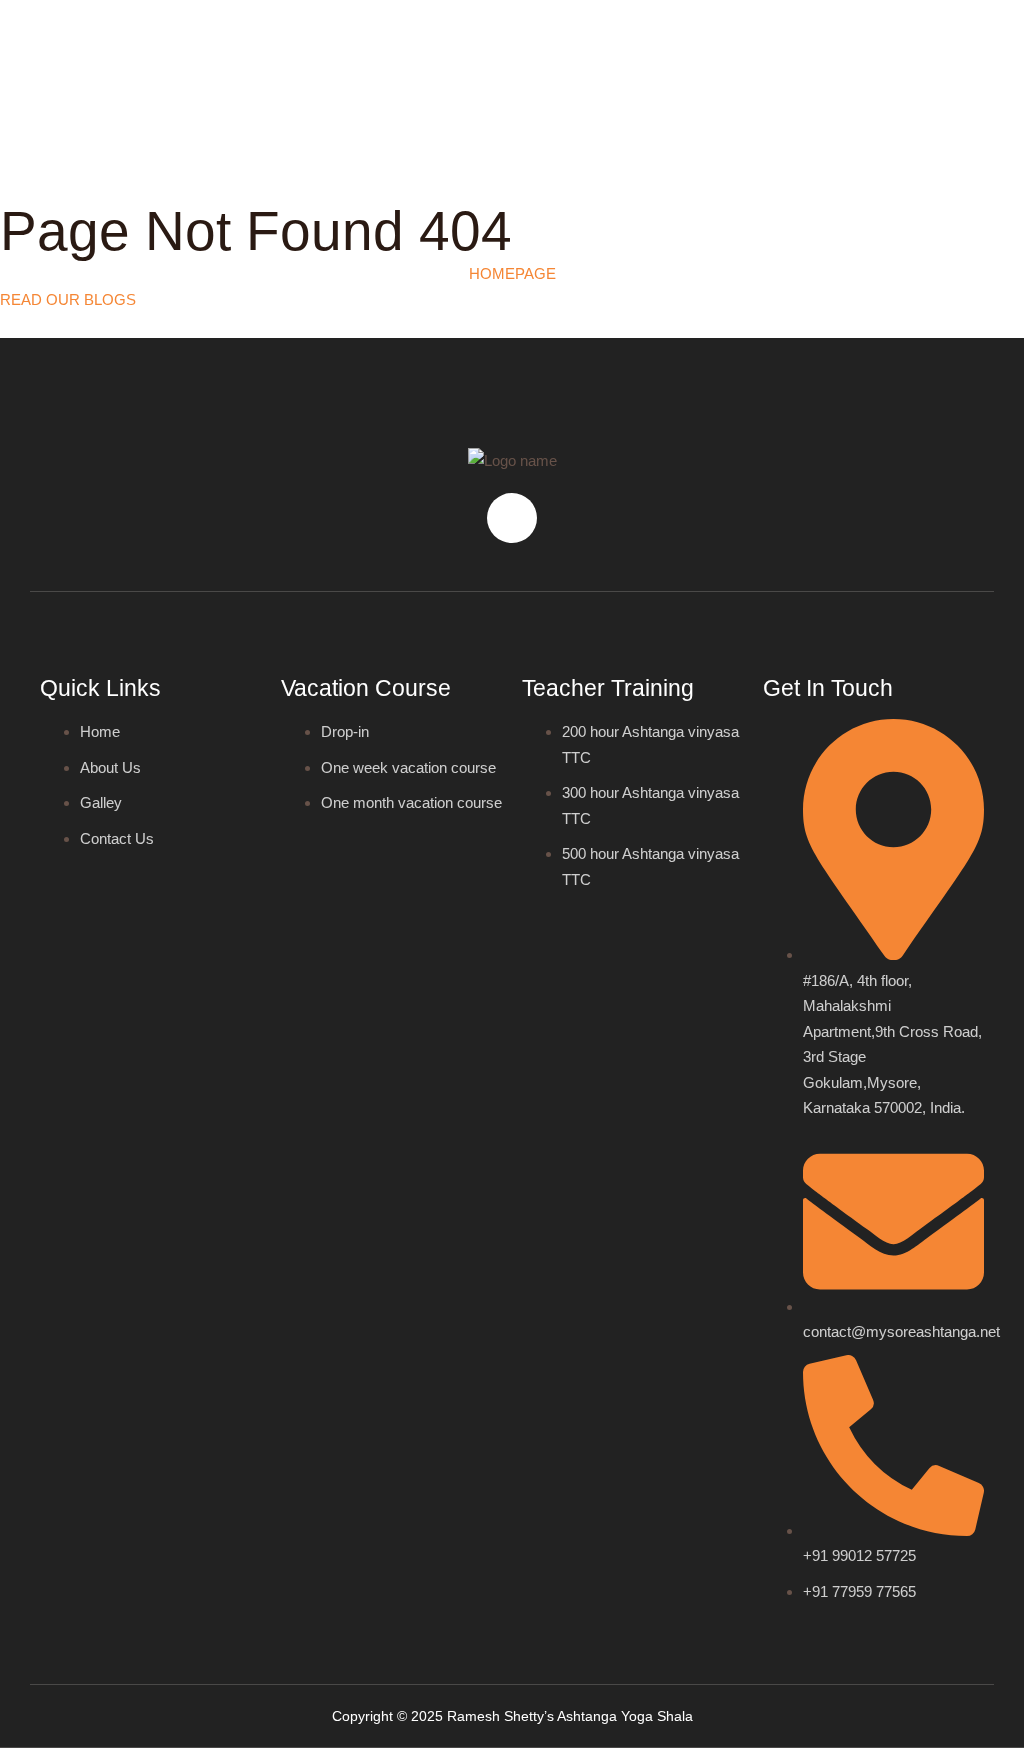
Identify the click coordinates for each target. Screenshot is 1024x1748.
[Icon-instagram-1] (512, 518)
